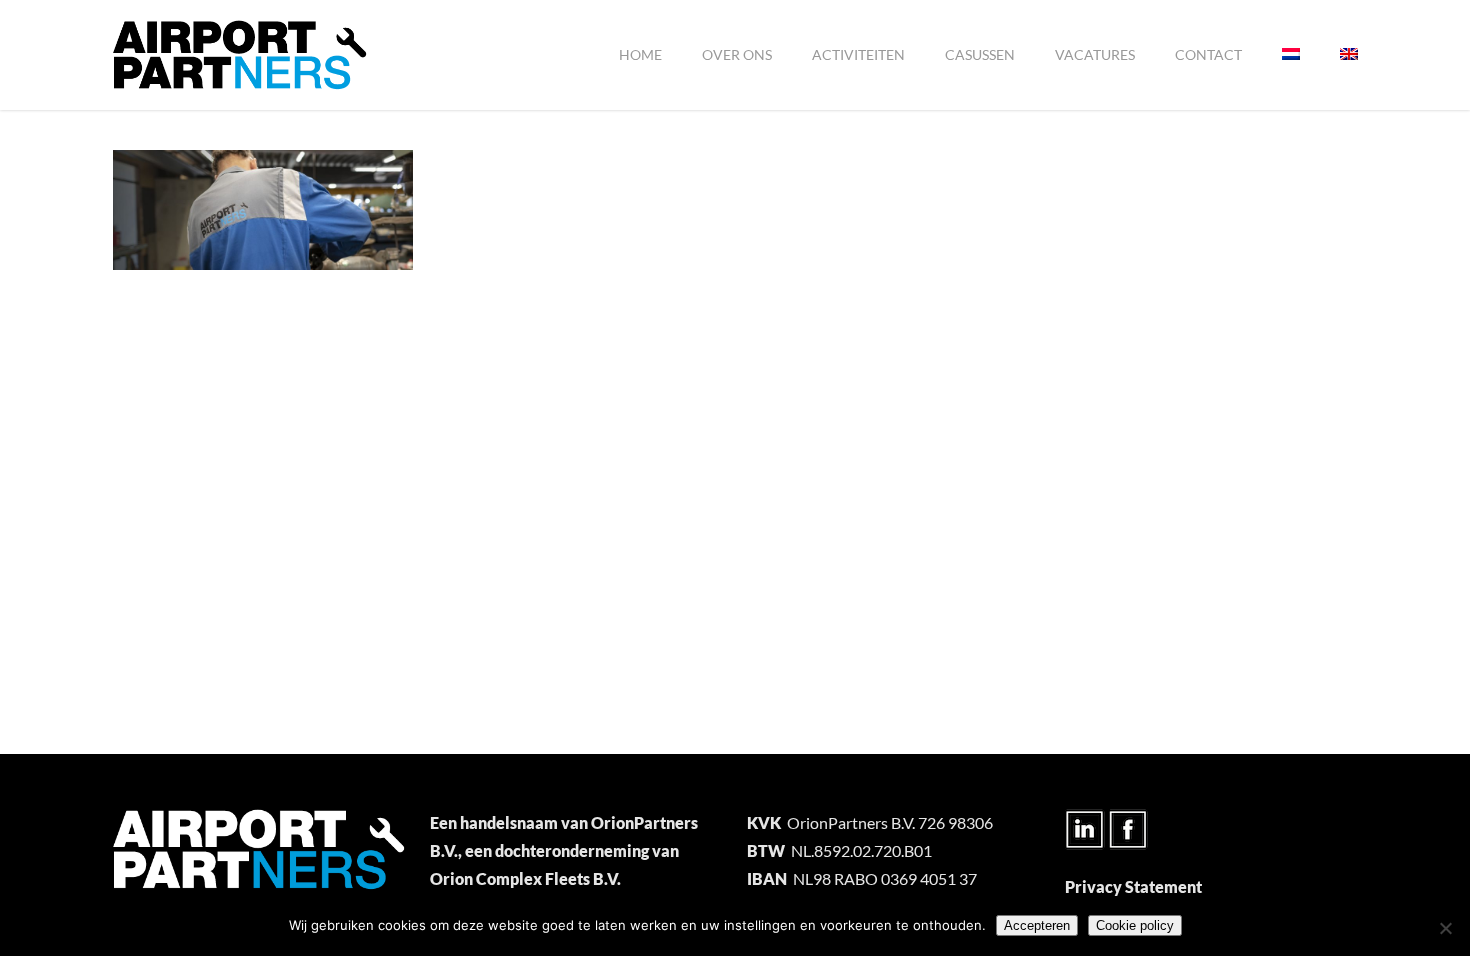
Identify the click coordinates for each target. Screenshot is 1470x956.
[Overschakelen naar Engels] (1349, 55)
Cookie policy (1135, 925)
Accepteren (1037, 925)
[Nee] (1445, 928)
